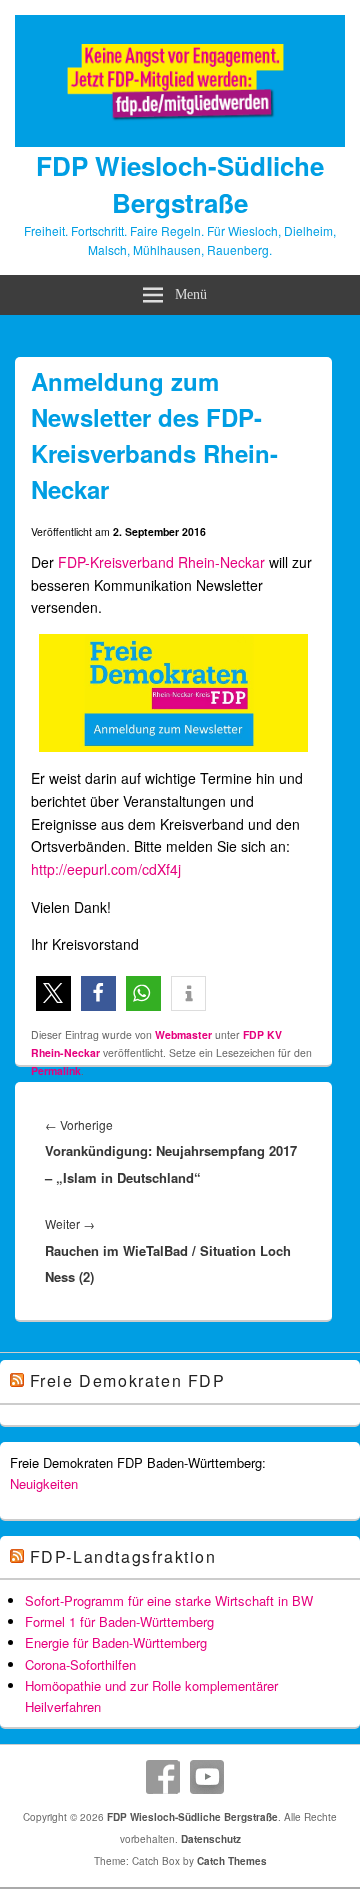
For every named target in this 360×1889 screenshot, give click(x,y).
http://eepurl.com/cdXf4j (106, 869)
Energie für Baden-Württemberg (116, 1642)
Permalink (56, 1070)
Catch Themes (232, 1861)
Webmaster (183, 1034)
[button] (53, 993)
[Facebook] (163, 1777)
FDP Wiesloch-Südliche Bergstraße (180, 184)
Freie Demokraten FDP (128, 1380)
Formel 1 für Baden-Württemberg (119, 1621)
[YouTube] (207, 1777)
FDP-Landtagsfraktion (123, 1556)
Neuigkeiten (44, 1483)
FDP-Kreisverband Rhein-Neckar (161, 562)
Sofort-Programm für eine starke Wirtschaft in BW (169, 1600)
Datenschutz (211, 1839)
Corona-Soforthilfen (80, 1664)
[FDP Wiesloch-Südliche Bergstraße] (180, 141)
